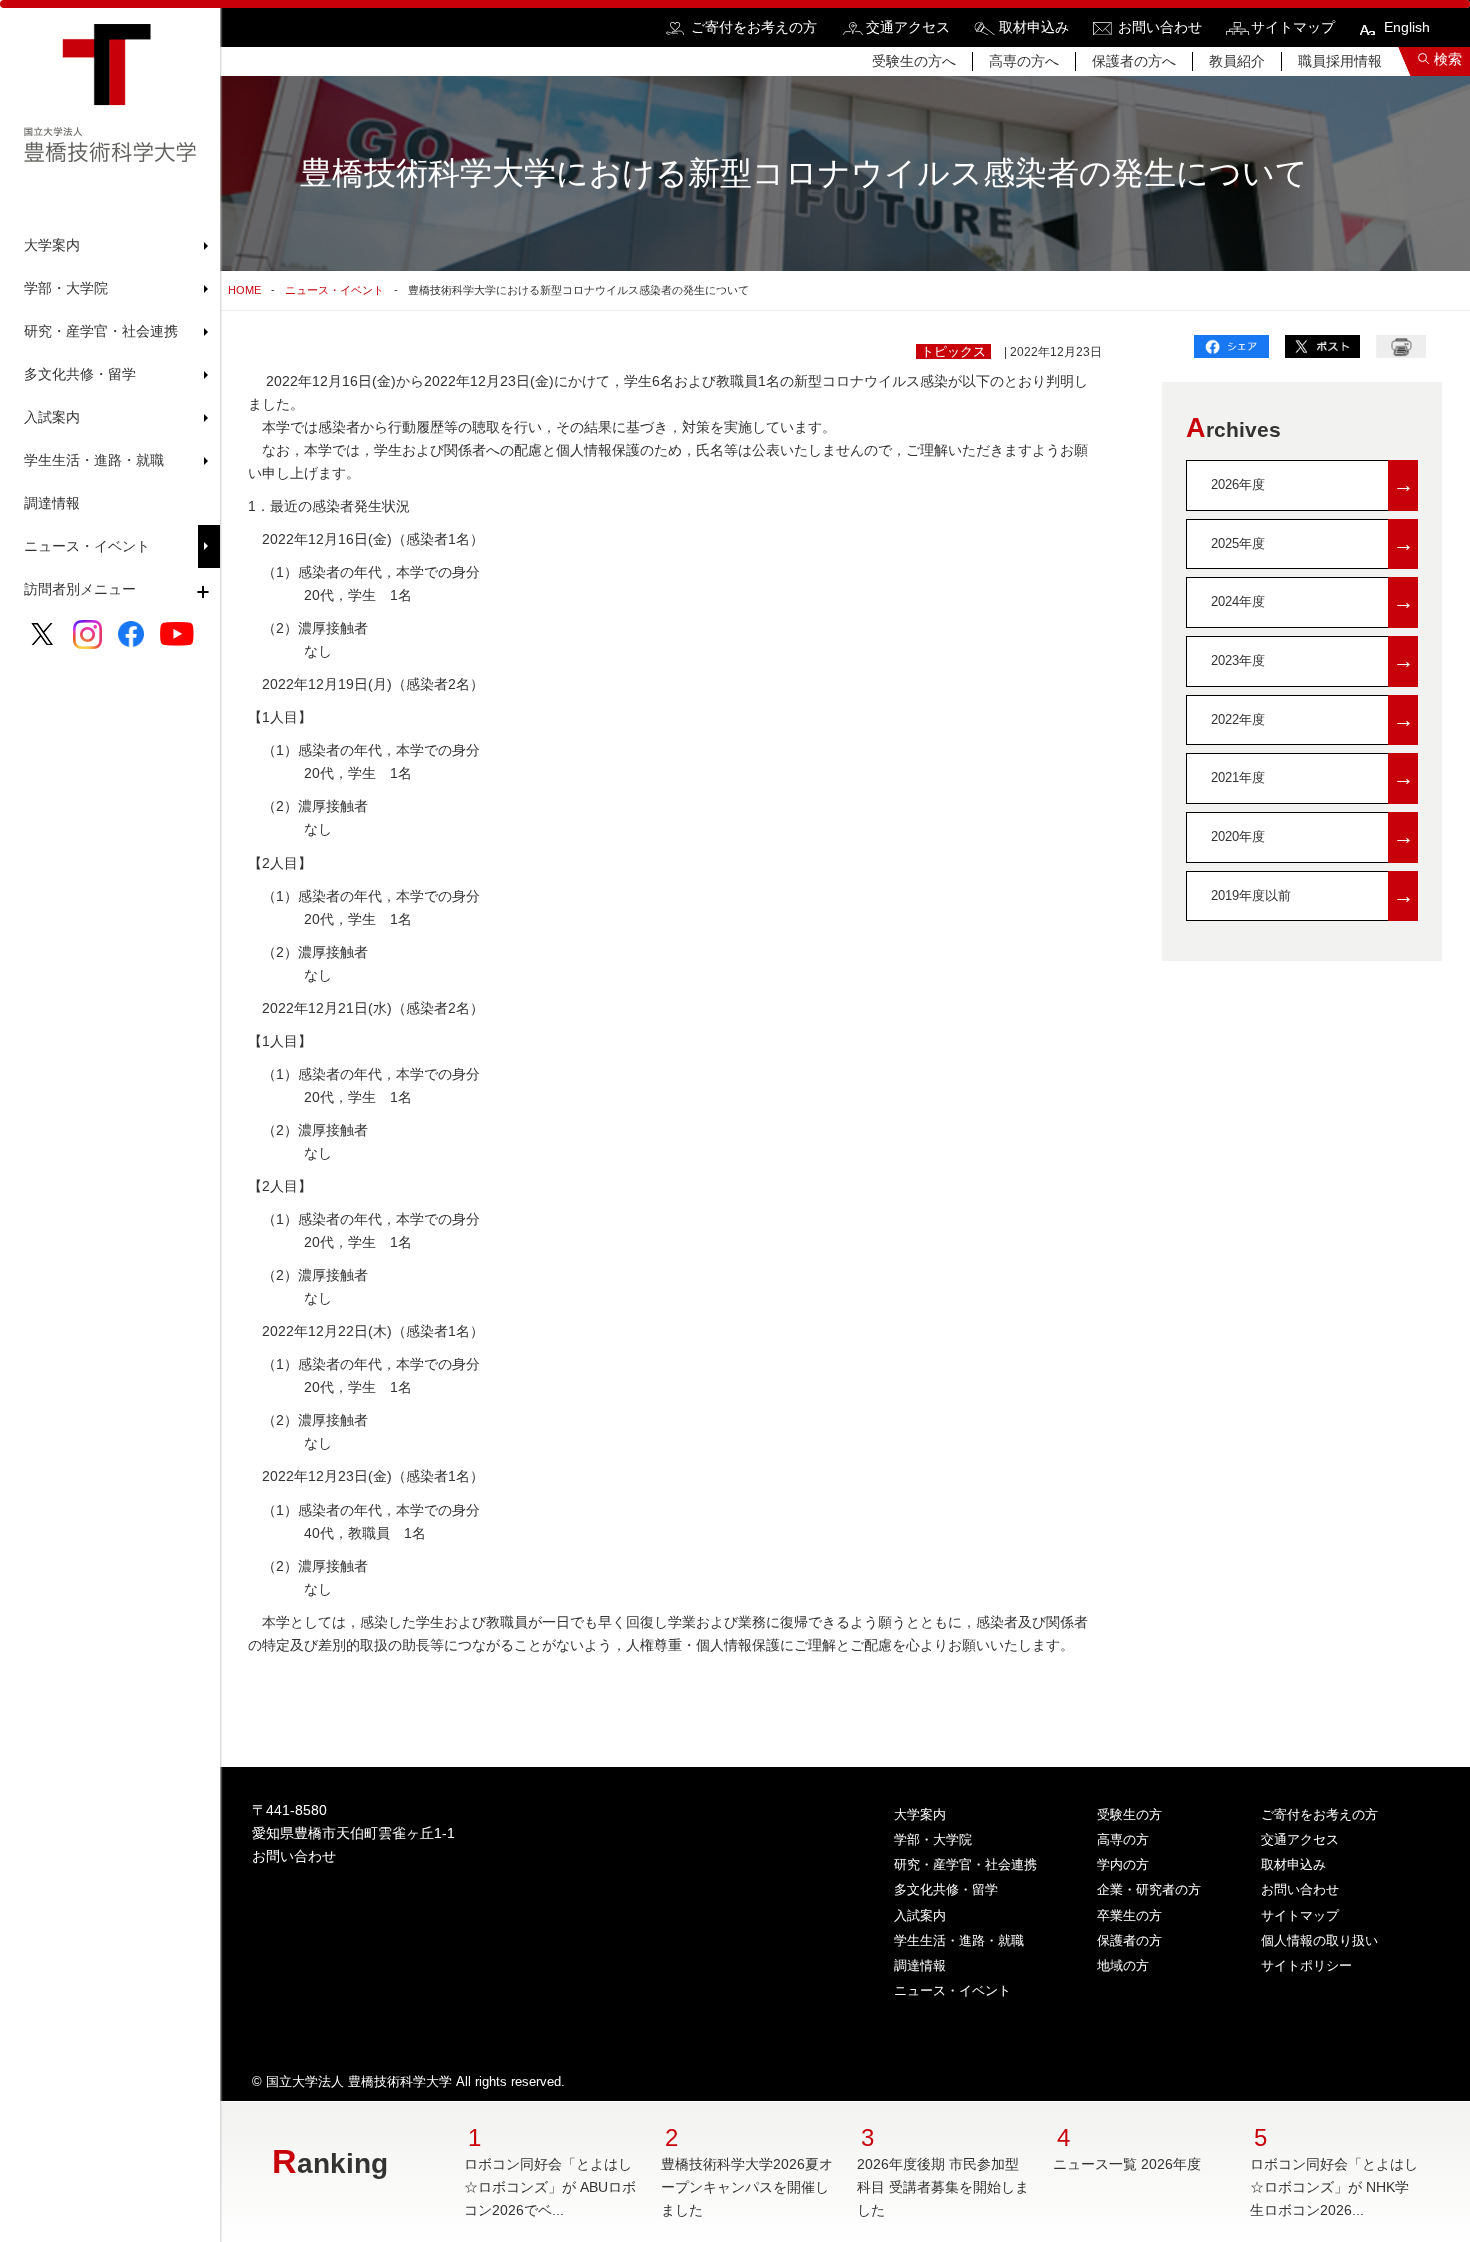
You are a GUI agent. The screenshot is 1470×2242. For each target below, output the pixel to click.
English (1407, 27)
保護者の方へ (1134, 61)
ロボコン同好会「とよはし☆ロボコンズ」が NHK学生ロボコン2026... (1334, 2187)
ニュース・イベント (87, 546)
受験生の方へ (914, 61)
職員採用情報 (1340, 61)
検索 (1448, 59)
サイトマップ (1293, 27)
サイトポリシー (1306, 1965)
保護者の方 (1129, 1940)
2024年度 (1312, 601)
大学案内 (920, 1814)
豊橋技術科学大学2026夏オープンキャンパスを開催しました (747, 2187)
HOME (244, 290)
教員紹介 (1237, 61)
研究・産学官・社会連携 (965, 1864)
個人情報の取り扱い (1319, 1940)
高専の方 (1123, 1839)
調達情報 (52, 503)
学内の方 (1123, 1864)
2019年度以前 (1312, 895)
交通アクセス (908, 27)
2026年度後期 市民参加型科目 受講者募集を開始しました (943, 2187)
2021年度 (1312, 777)
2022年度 (1312, 719)
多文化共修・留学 (946, 1889)
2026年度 (1312, 484)
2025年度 (1312, 543)
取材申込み (1034, 27)
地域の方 (1123, 1965)
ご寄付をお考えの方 (754, 27)
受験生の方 (1129, 1814)
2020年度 (1312, 836)
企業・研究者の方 (1149, 1889)
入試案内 (920, 1915)
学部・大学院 (933, 1839)
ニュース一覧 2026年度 (1127, 2164)
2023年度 (1312, 660)
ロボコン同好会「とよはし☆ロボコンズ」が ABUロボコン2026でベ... (550, 2187)
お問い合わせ (1160, 27)
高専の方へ (1024, 61)
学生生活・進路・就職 (959, 1940)
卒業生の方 (1129, 1915)
